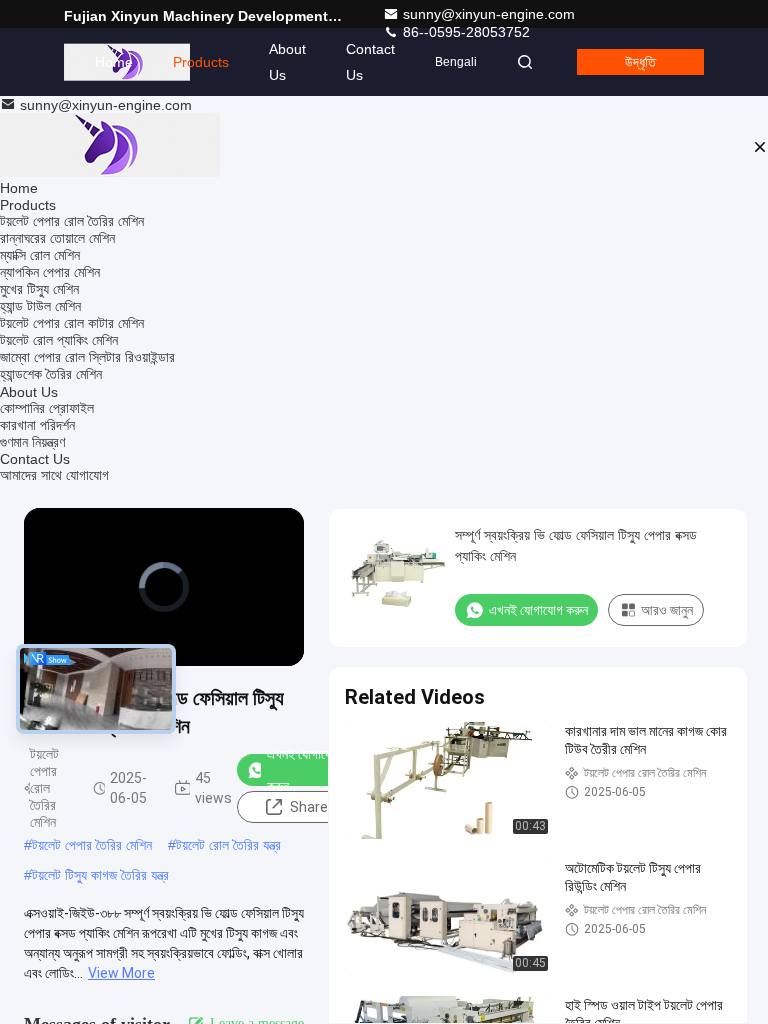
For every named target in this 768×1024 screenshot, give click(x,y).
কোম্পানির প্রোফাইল (47, 408)
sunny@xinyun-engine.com (489, 14)
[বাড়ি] (110, 146)
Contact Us (370, 62)
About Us (287, 62)
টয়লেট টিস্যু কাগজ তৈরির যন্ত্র (100, 875)
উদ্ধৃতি (640, 62)
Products (201, 62)
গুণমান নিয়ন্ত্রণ (32, 442)
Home (114, 62)
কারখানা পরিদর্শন (37, 425)
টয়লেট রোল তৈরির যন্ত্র (228, 845)
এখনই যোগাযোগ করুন (304, 770)
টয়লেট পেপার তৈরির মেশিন (92, 845)
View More (121, 973)
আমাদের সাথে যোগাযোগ (54, 475)
